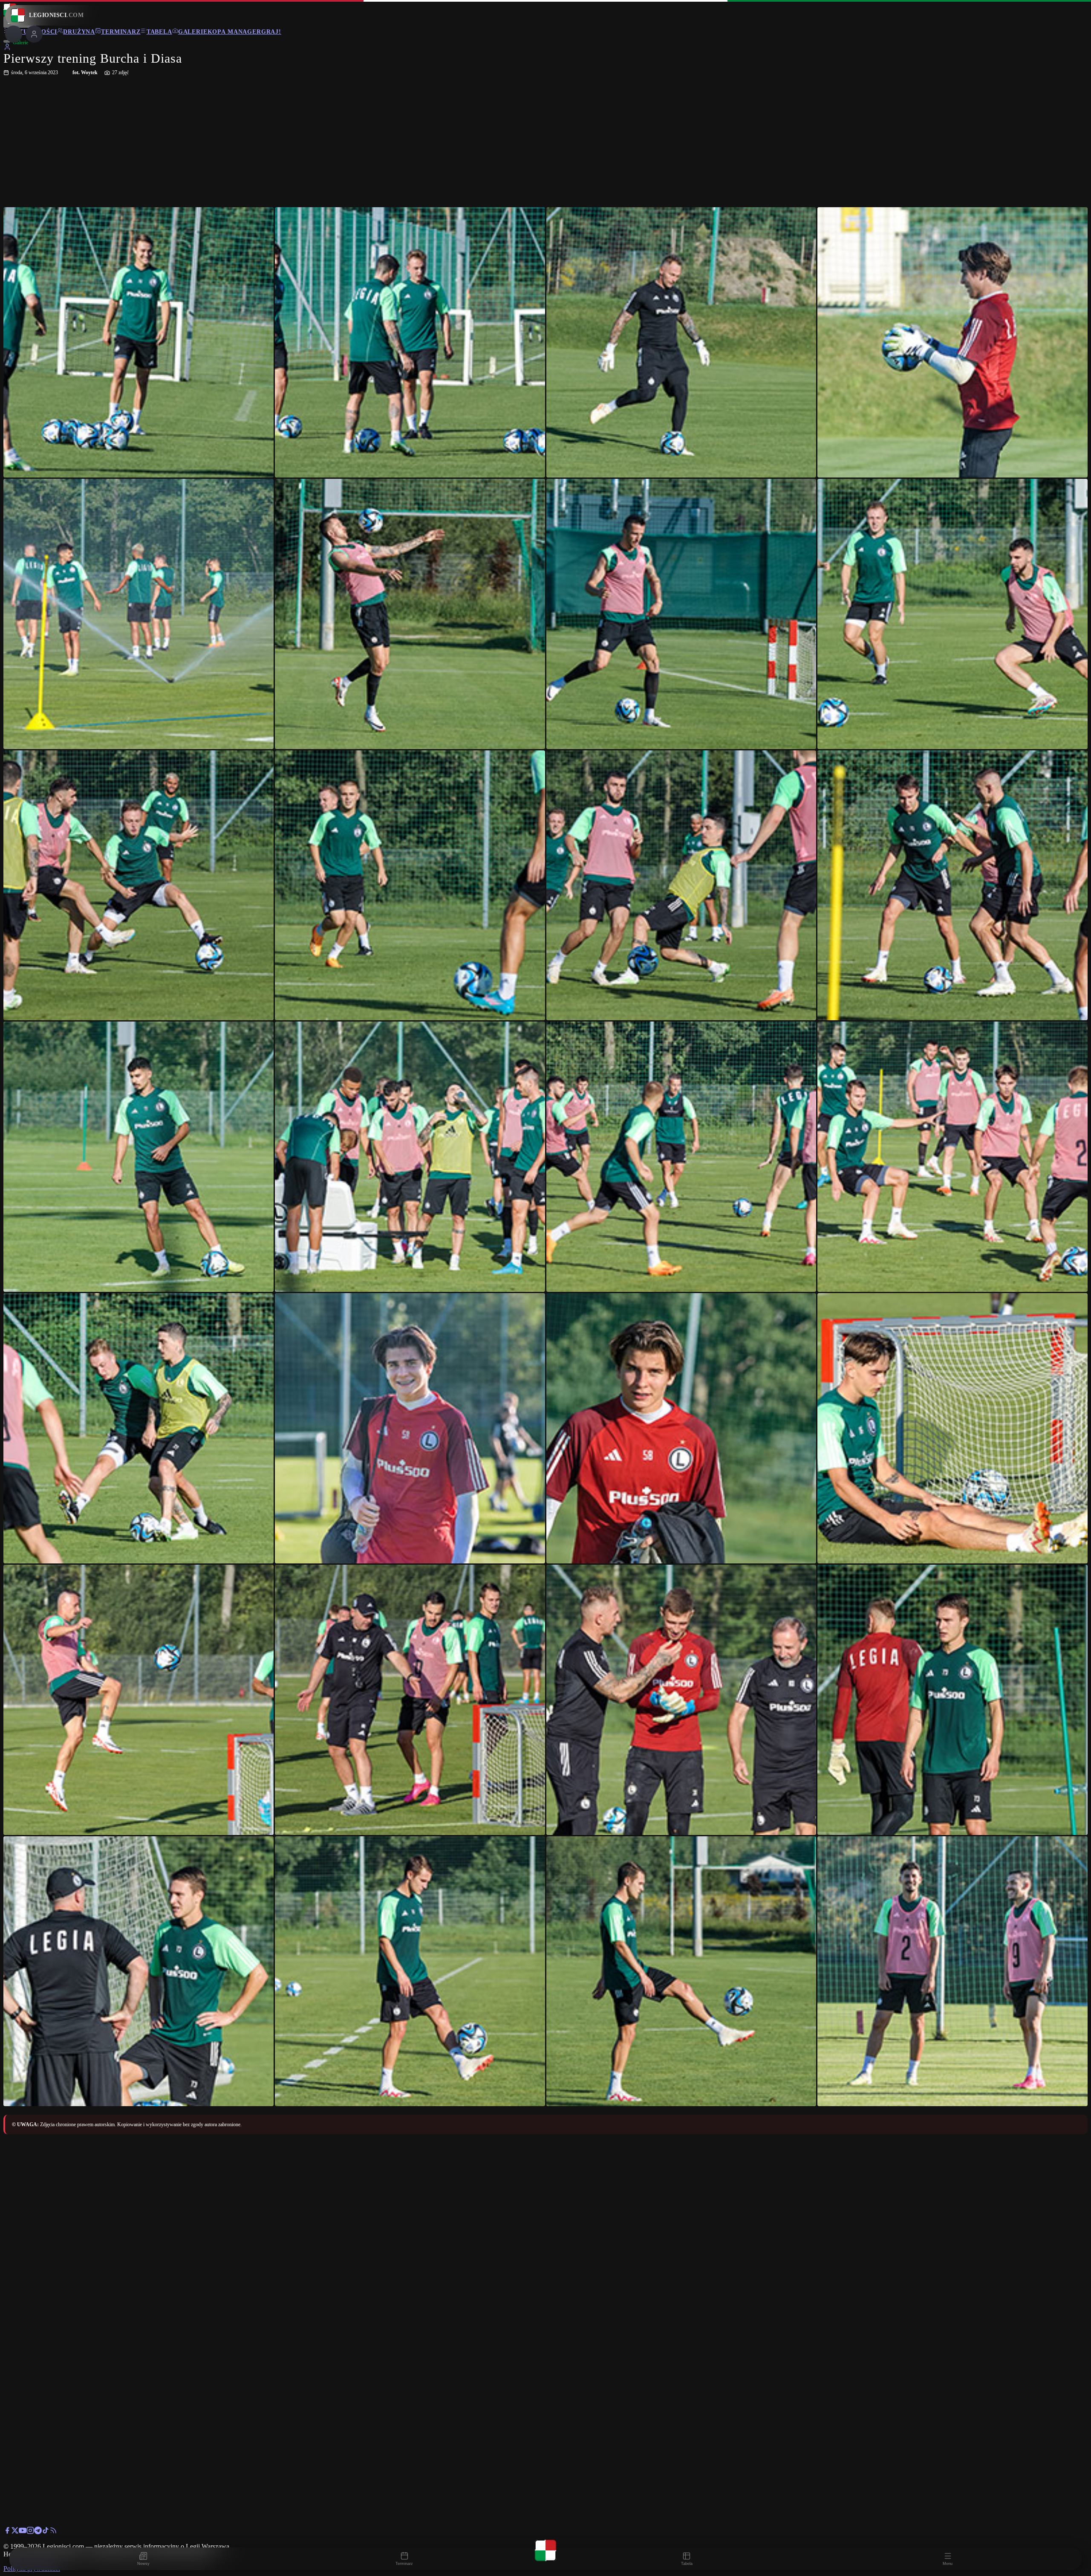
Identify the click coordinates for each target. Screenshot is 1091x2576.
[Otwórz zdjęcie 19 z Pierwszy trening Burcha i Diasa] (681, 1428)
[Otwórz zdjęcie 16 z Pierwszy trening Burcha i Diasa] (952, 1157)
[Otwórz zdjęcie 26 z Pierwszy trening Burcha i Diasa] (410, 1971)
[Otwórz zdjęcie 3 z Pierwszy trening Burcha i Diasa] (681, 342)
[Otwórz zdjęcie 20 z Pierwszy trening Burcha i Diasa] (952, 1428)
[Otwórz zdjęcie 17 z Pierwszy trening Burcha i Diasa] (139, 1428)
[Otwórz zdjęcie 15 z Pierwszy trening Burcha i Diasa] (681, 1157)
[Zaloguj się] (7, 48)
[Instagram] (30, 2532)
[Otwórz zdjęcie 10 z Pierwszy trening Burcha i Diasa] (410, 886)
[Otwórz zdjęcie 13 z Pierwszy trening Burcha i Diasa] (139, 1157)
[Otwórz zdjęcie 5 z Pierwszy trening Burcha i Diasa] (139, 614)
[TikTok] (46, 2532)
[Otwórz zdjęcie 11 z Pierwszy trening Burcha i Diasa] (681, 886)
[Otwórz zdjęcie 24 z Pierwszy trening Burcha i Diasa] (952, 1700)
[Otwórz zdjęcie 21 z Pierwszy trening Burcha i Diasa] (139, 1700)
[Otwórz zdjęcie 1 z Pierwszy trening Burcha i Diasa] (139, 342)
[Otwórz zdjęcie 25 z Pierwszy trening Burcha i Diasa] (139, 1971)
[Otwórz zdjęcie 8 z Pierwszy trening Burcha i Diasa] (952, 614)
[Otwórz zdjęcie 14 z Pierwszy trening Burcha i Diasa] (410, 1157)
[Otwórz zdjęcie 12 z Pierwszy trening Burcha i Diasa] (952, 886)
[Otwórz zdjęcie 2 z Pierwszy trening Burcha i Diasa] (410, 342)
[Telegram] (38, 2532)
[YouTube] (23, 2532)
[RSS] (53, 2532)
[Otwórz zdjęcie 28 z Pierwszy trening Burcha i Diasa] (952, 1971)
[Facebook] (7, 2532)
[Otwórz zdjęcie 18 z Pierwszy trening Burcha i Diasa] (410, 1428)
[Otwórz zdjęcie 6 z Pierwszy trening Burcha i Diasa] (410, 614)
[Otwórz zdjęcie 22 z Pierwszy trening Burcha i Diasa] (410, 1700)
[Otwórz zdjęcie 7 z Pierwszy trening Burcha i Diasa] (681, 614)
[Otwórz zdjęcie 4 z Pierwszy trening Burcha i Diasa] (952, 342)
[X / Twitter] (15, 2532)
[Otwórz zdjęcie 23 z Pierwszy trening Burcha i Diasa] (681, 1700)
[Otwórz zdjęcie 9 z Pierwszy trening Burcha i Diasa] (139, 886)
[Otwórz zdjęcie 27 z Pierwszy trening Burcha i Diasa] (681, 1971)
